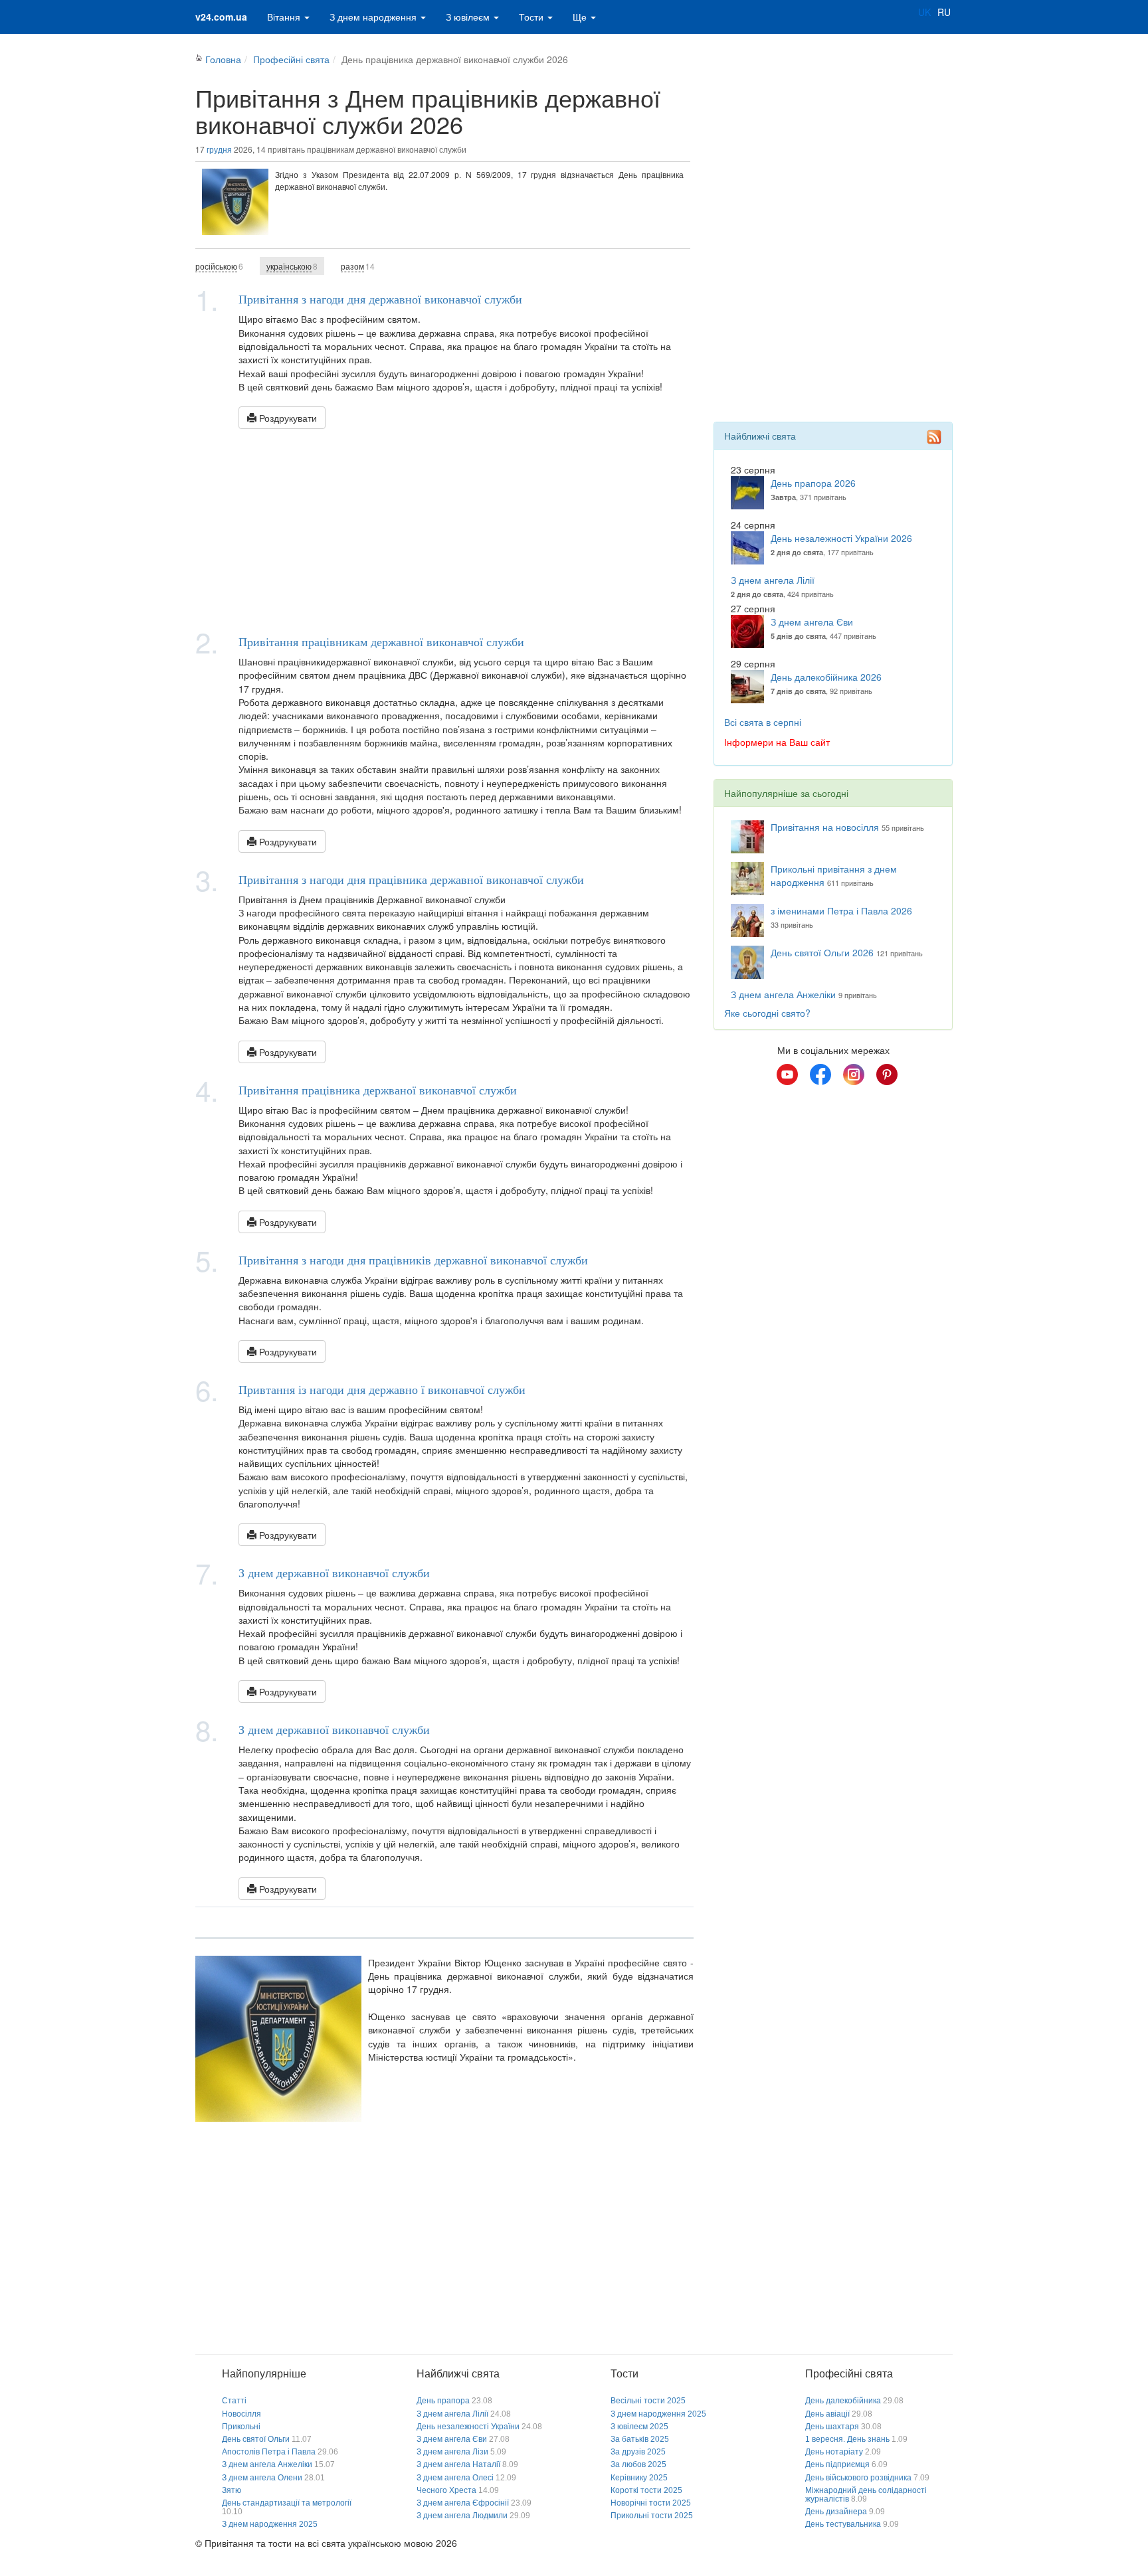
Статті (234, 2401)
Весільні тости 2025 (648, 2401)
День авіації (827, 2414)
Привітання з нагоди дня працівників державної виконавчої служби (413, 1260)
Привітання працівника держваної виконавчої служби (378, 1090)
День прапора (443, 2401)
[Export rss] (934, 437)
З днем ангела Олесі (455, 2478)
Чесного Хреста (446, 2490)
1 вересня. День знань (847, 2439)
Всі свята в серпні (763, 722)
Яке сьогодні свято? (767, 1013)
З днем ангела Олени (262, 2478)
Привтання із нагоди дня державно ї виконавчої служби (382, 1389)
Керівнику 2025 (639, 2478)
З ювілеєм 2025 (639, 2427)
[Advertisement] (444, 529)
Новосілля (241, 2414)
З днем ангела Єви (812, 622)
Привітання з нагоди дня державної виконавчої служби (380, 299)
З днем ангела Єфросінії (463, 2503)
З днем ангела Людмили (462, 2516)
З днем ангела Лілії (773, 580)
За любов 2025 (638, 2464)
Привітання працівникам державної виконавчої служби (381, 642)
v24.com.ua (221, 17)
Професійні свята (291, 59)
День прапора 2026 (813, 483)
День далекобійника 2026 (826, 677)
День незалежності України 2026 (841, 538)
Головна (223, 59)
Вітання (285, 17)
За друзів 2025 (638, 2452)
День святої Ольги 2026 (822, 952)
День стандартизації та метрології (287, 2503)
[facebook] (820, 1074)
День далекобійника (843, 2401)
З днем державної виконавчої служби (334, 1573)
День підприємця (837, 2464)
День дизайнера (836, 2512)
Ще (581, 17)
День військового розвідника (858, 2478)
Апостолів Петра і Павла (269, 2452)
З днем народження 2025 (270, 2524)
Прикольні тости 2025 (652, 2516)
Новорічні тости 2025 (651, 2503)
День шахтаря (832, 2427)
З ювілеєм (469, 17)
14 (358, 266)
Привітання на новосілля (825, 827)
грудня (219, 149)
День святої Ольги (256, 2439)
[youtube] (787, 1074)
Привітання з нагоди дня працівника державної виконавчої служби (411, 879)
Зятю (232, 2490)
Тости (532, 17)
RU (944, 12)
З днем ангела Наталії (458, 2464)
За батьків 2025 (640, 2439)
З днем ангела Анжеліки (783, 994)
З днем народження (374, 17)
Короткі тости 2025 (646, 2490)
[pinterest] (887, 1074)
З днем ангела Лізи (452, 2452)
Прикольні (241, 2427)
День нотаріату (834, 2452)
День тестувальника (843, 2524)
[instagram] (854, 1074)
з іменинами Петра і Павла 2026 (841, 910)
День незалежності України (468, 2427)
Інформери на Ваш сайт (777, 742)
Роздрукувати (287, 418)
